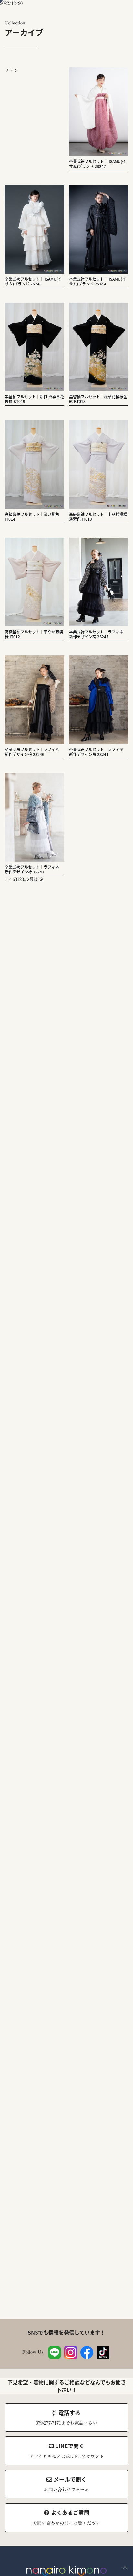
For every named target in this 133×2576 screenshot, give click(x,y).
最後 (34, 879)
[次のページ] (28, 879)
